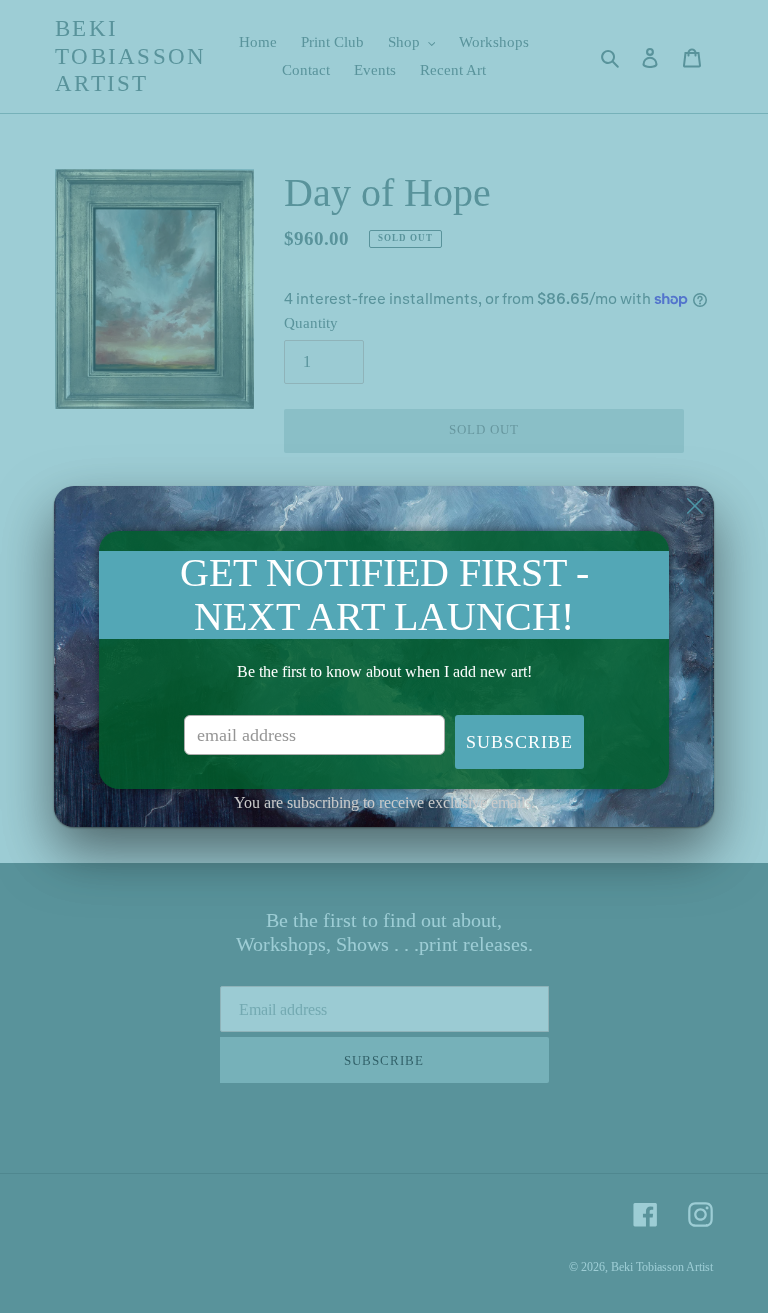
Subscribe (519, 742)
